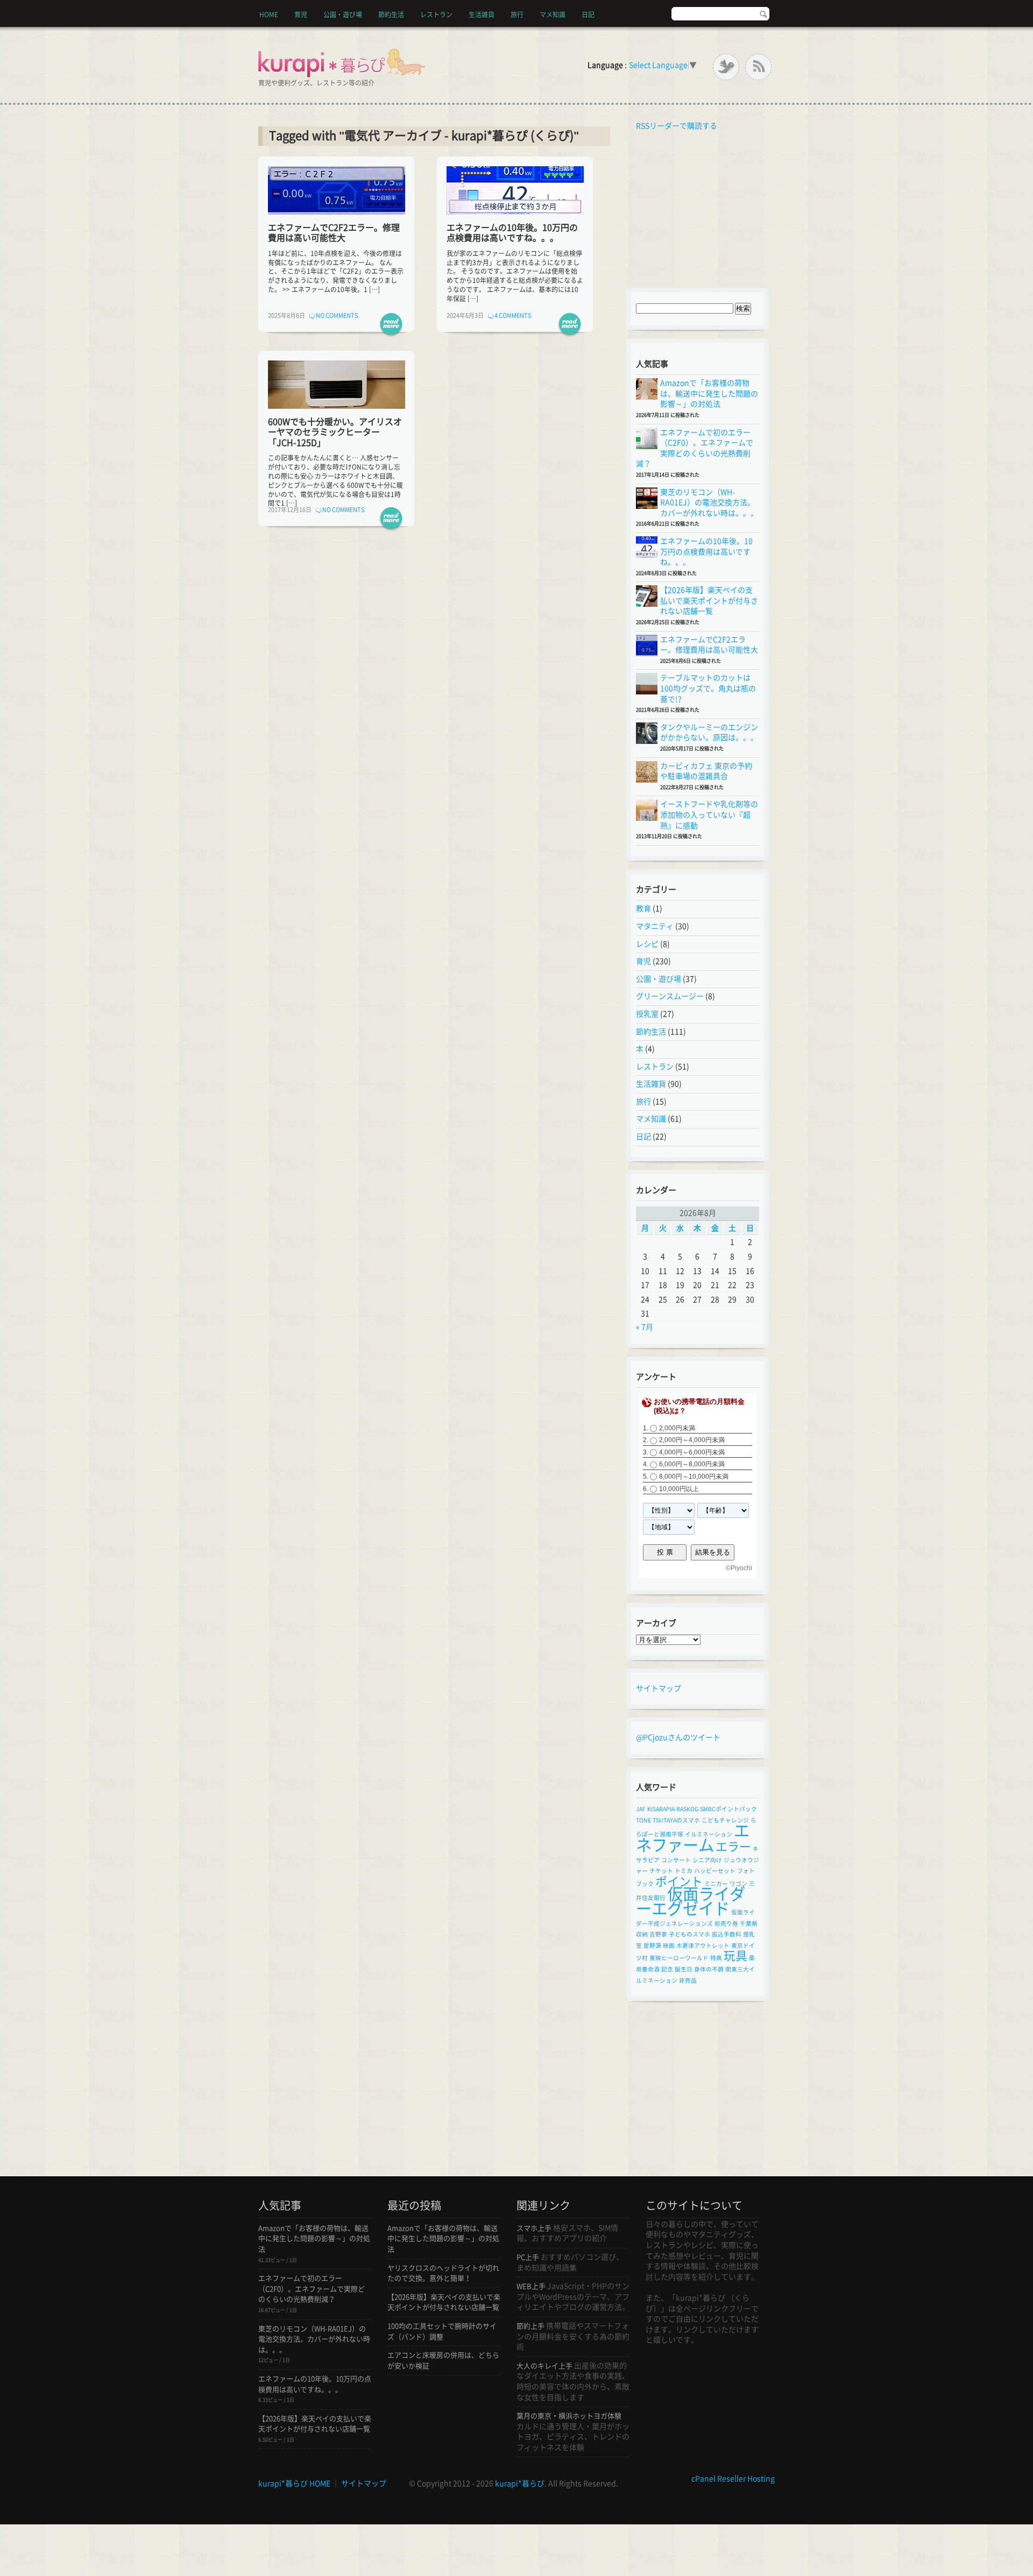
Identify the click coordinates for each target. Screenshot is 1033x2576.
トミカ (684, 1871)
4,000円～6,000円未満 (692, 1452)
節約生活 (391, 15)
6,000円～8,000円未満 (692, 1465)
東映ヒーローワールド (679, 1958)
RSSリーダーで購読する (677, 126)
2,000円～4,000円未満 (692, 1440)
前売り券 (726, 1924)
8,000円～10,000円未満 (694, 1477)
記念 (667, 1969)
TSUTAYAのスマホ (676, 1820)
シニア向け (707, 1860)
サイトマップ (659, 1688)
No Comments (337, 315)
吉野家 (658, 1934)
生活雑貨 (482, 15)
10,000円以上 (679, 1489)
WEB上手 (531, 2286)
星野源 (652, 1946)
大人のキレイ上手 (544, 2366)
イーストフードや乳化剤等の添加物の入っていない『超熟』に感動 (709, 815)
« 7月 (645, 1327)
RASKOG (687, 1809)
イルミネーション (709, 1834)
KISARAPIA (661, 1809)
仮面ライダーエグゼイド (691, 1901)
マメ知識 (553, 15)
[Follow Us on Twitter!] (726, 67)
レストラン (436, 15)
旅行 (517, 15)
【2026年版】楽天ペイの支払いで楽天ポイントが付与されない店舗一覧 (709, 601)
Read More (391, 325)
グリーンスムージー (670, 996)
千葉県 (749, 1924)
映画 (669, 1946)
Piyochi (741, 1568)
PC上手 (528, 2257)
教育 (643, 909)
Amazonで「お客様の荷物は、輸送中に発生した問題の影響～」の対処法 (709, 393)
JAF (641, 1809)
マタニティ (655, 926)
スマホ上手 (534, 2228)
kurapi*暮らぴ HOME (294, 2483)
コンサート (676, 1860)
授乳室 (647, 1014)
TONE (643, 1820)
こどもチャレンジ (725, 1820)
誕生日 (684, 1969)
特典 (716, 1958)
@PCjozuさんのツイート (678, 1737)
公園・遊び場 (343, 15)
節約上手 (530, 2326)
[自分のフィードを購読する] (633, 126)
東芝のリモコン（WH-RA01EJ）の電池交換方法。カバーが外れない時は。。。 (709, 503)
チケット (661, 1871)
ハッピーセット (715, 1871)
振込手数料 (727, 1934)
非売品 (688, 1981)
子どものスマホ (689, 1934)
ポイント (679, 1882)
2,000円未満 (677, 1428)
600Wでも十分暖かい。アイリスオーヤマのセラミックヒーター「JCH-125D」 (335, 432)
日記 (588, 15)
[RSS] (758, 67)
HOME (269, 15)
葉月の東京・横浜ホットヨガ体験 (569, 2416)
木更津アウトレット (703, 1946)
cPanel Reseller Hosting (733, 2479)
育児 (301, 15)
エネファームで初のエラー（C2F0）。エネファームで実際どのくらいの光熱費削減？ (312, 2289)
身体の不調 (709, 1969)
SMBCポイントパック (728, 1809)
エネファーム (693, 1838)
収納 (642, 1934)
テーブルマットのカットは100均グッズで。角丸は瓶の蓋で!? (708, 688)
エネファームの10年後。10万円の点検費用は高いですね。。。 (706, 552)
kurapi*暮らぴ (520, 2483)
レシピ (647, 944)
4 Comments (513, 315)
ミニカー (716, 1884)
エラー (733, 1847)
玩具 (735, 1956)
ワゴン (738, 1884)
